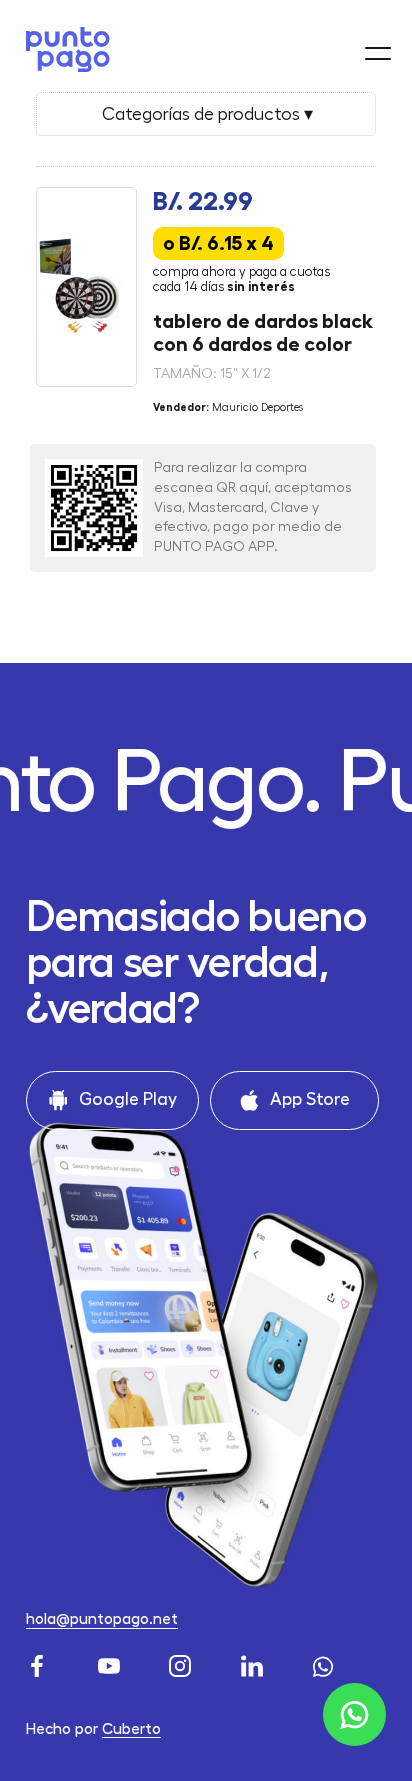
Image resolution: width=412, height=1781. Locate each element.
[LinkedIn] (254, 1662)
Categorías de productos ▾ (205, 114)
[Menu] (378, 53)
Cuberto (131, 1729)
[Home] (62, 49)
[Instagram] (182, 1662)
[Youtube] (111, 1662)
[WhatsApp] (325, 1662)
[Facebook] (39, 1662)
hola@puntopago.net (102, 1619)
